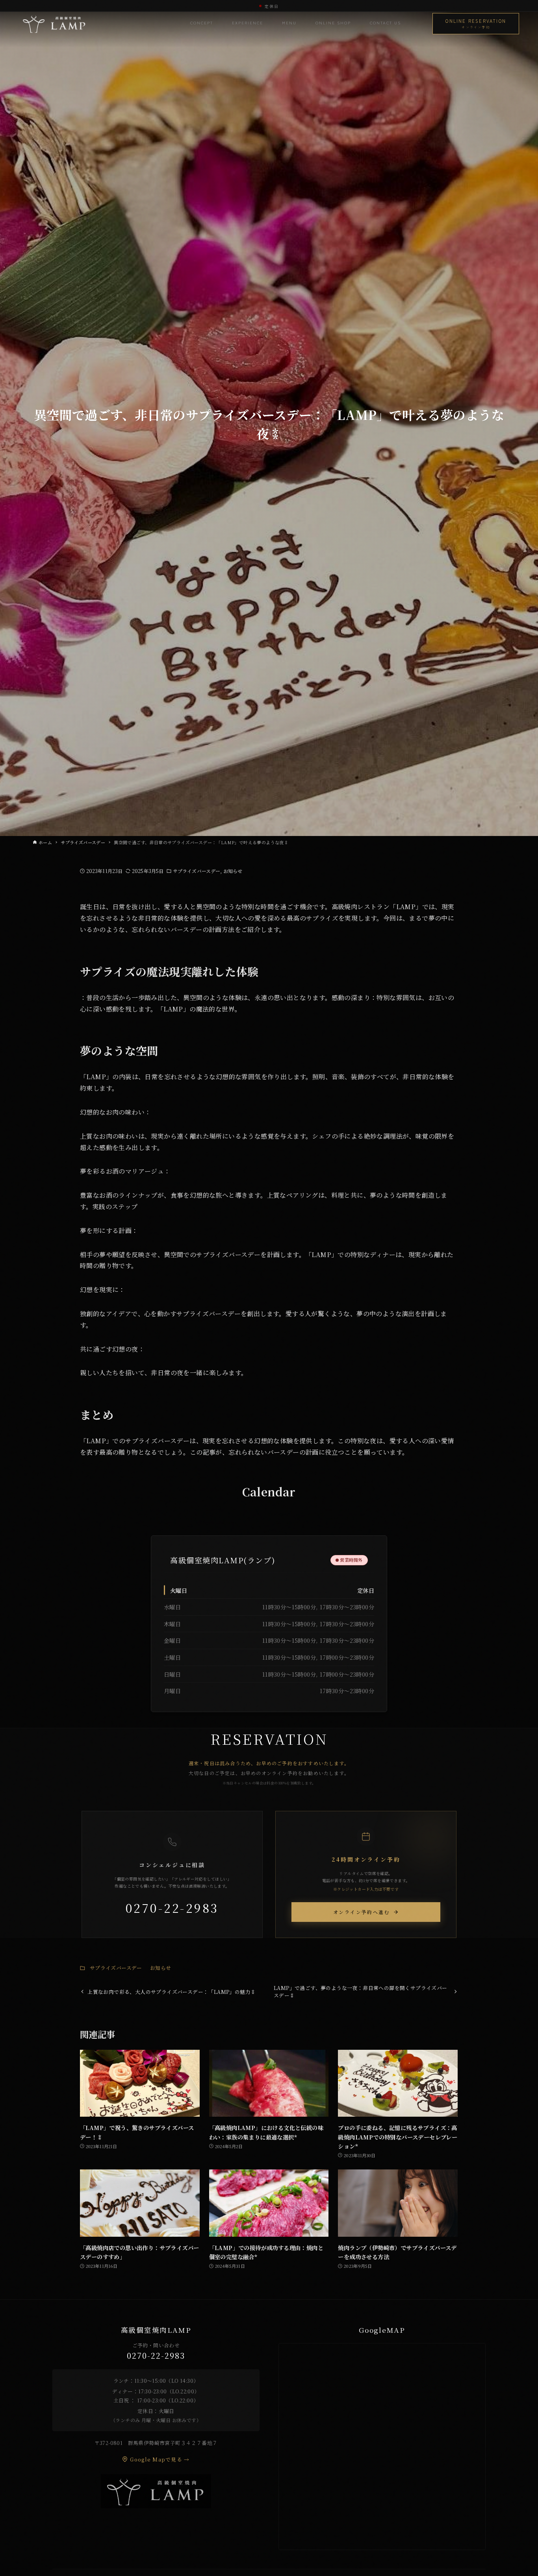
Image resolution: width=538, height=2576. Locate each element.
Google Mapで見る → (160, 2459)
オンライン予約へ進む (362, 1912)
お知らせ (233, 871)
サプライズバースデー (197, 871)
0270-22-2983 (172, 1908)
